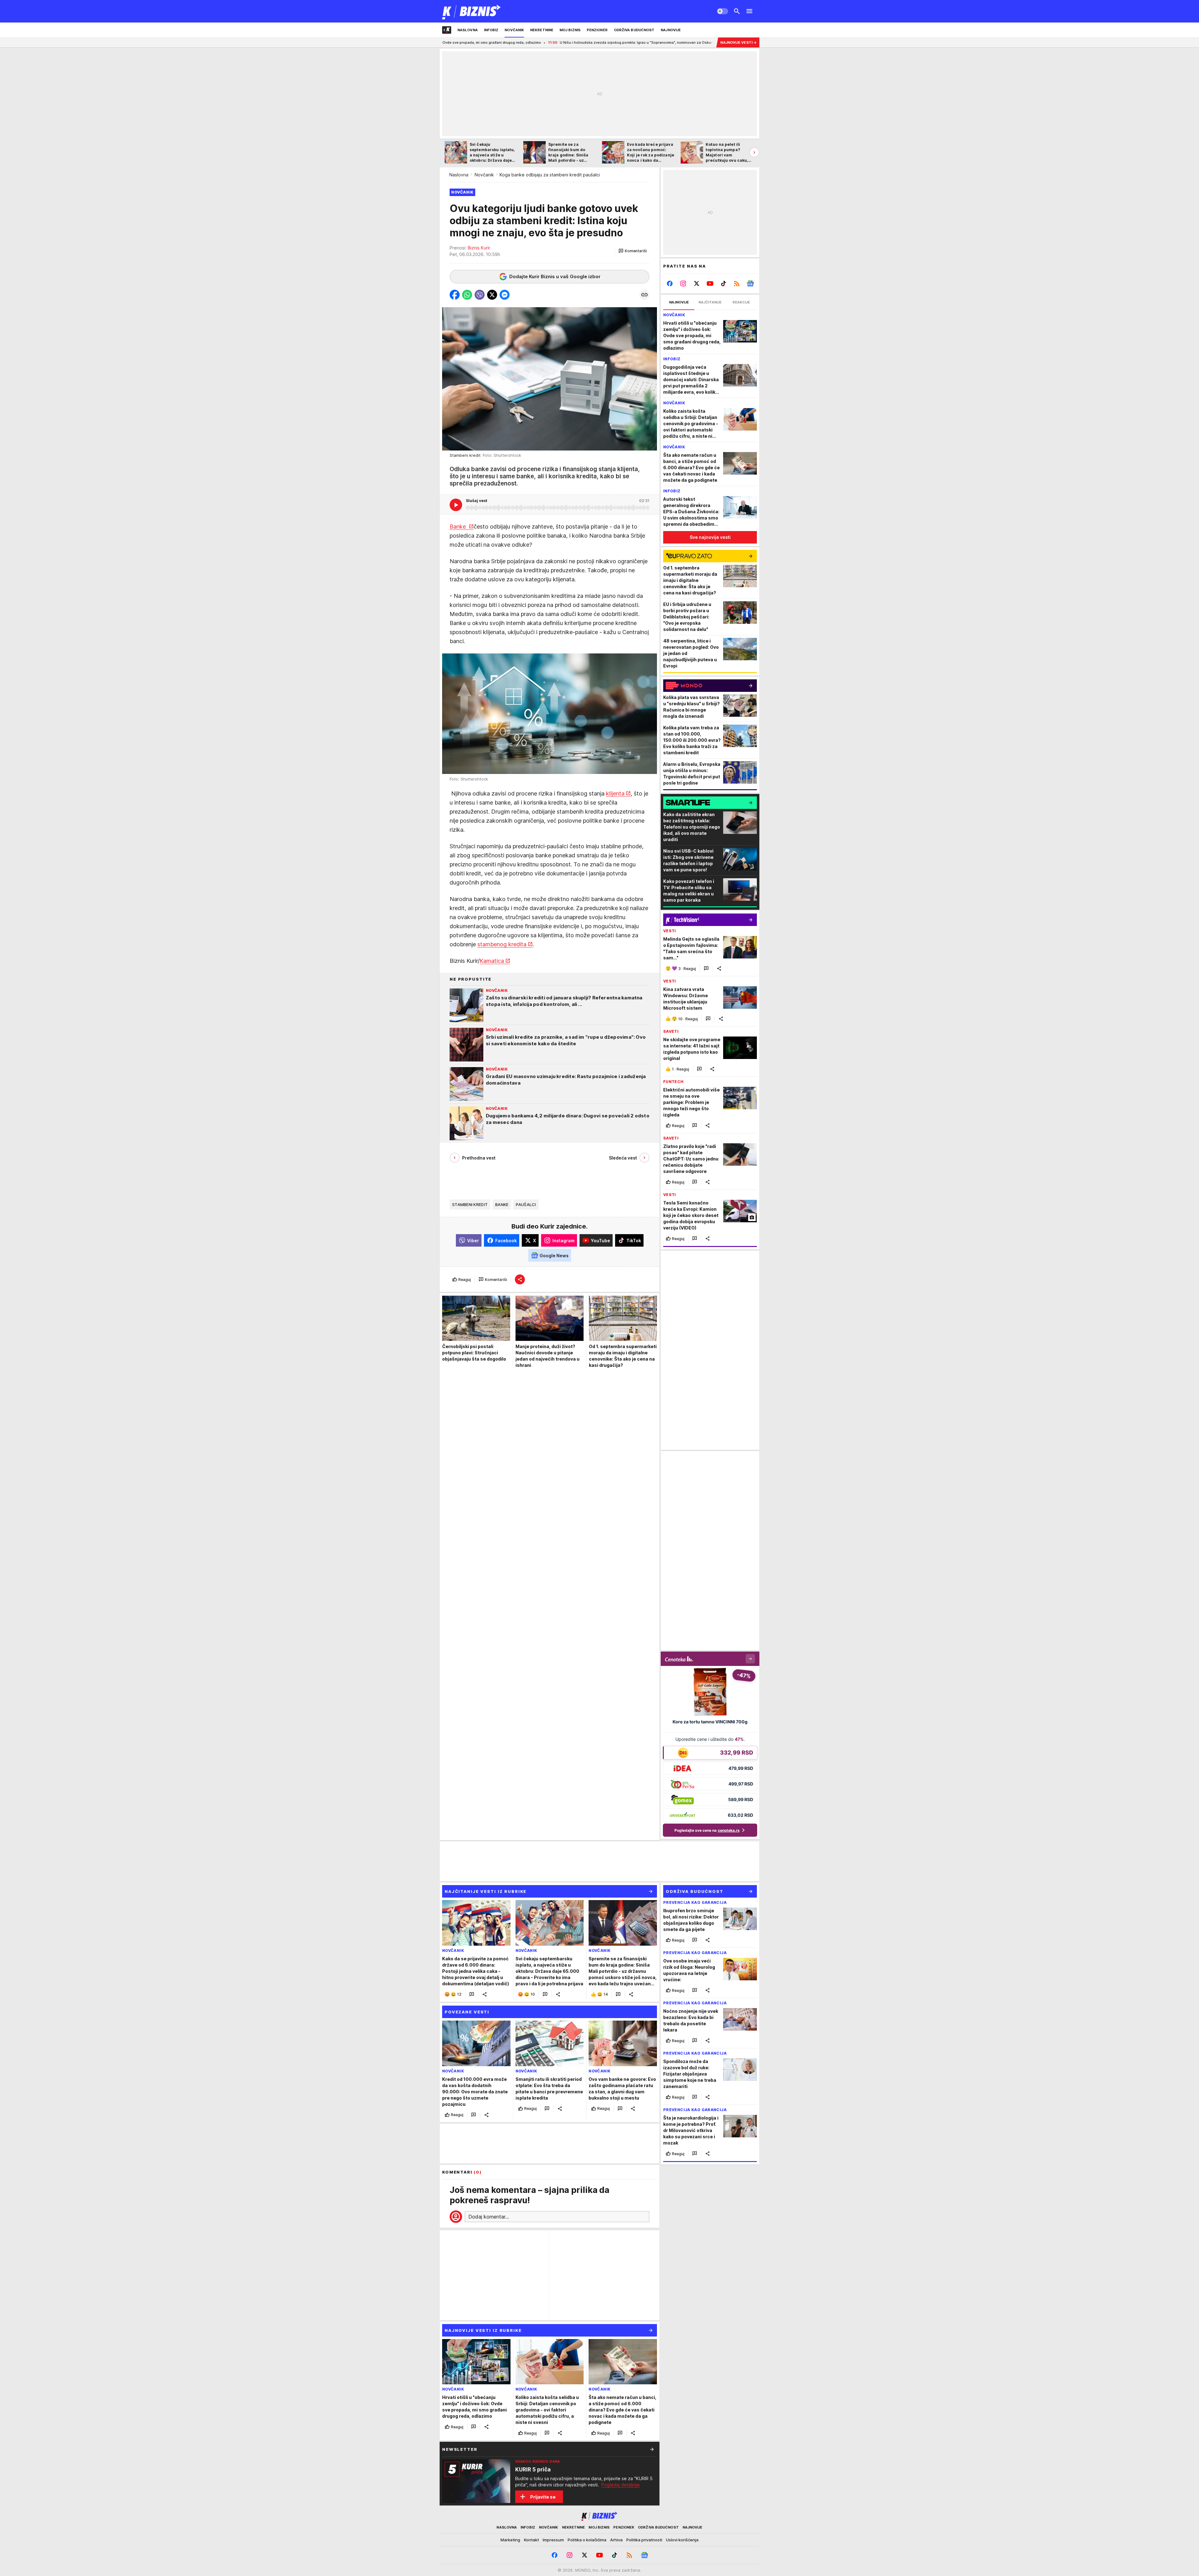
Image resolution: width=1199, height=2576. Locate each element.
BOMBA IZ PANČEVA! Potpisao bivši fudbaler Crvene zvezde (629, 42)
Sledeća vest (623, 1158)
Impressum (553, 2540)
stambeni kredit (470, 1204)
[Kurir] (472, 11)
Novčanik (484, 175)
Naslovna (459, 175)
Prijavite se (543, 2497)
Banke (459, 527)
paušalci (526, 1204)
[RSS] (737, 283)
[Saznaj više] (652, 2449)
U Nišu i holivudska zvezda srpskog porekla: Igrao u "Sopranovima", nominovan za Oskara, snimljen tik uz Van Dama (459, 42)
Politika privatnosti (644, 2540)
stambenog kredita (502, 944)
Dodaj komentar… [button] (489, 2217)
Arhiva (616, 2540)
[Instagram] (683, 283)
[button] (633, 251)
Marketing (510, 2540)
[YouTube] (710, 283)
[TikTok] (723, 283)
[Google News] (750, 283)
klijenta (615, 793)
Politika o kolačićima (587, 2540)
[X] (697, 283)
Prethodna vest (479, 1158)
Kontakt (531, 2540)
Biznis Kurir (479, 248)
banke (502, 1204)
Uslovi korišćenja (682, 2540)
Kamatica (492, 961)
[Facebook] (670, 283)
